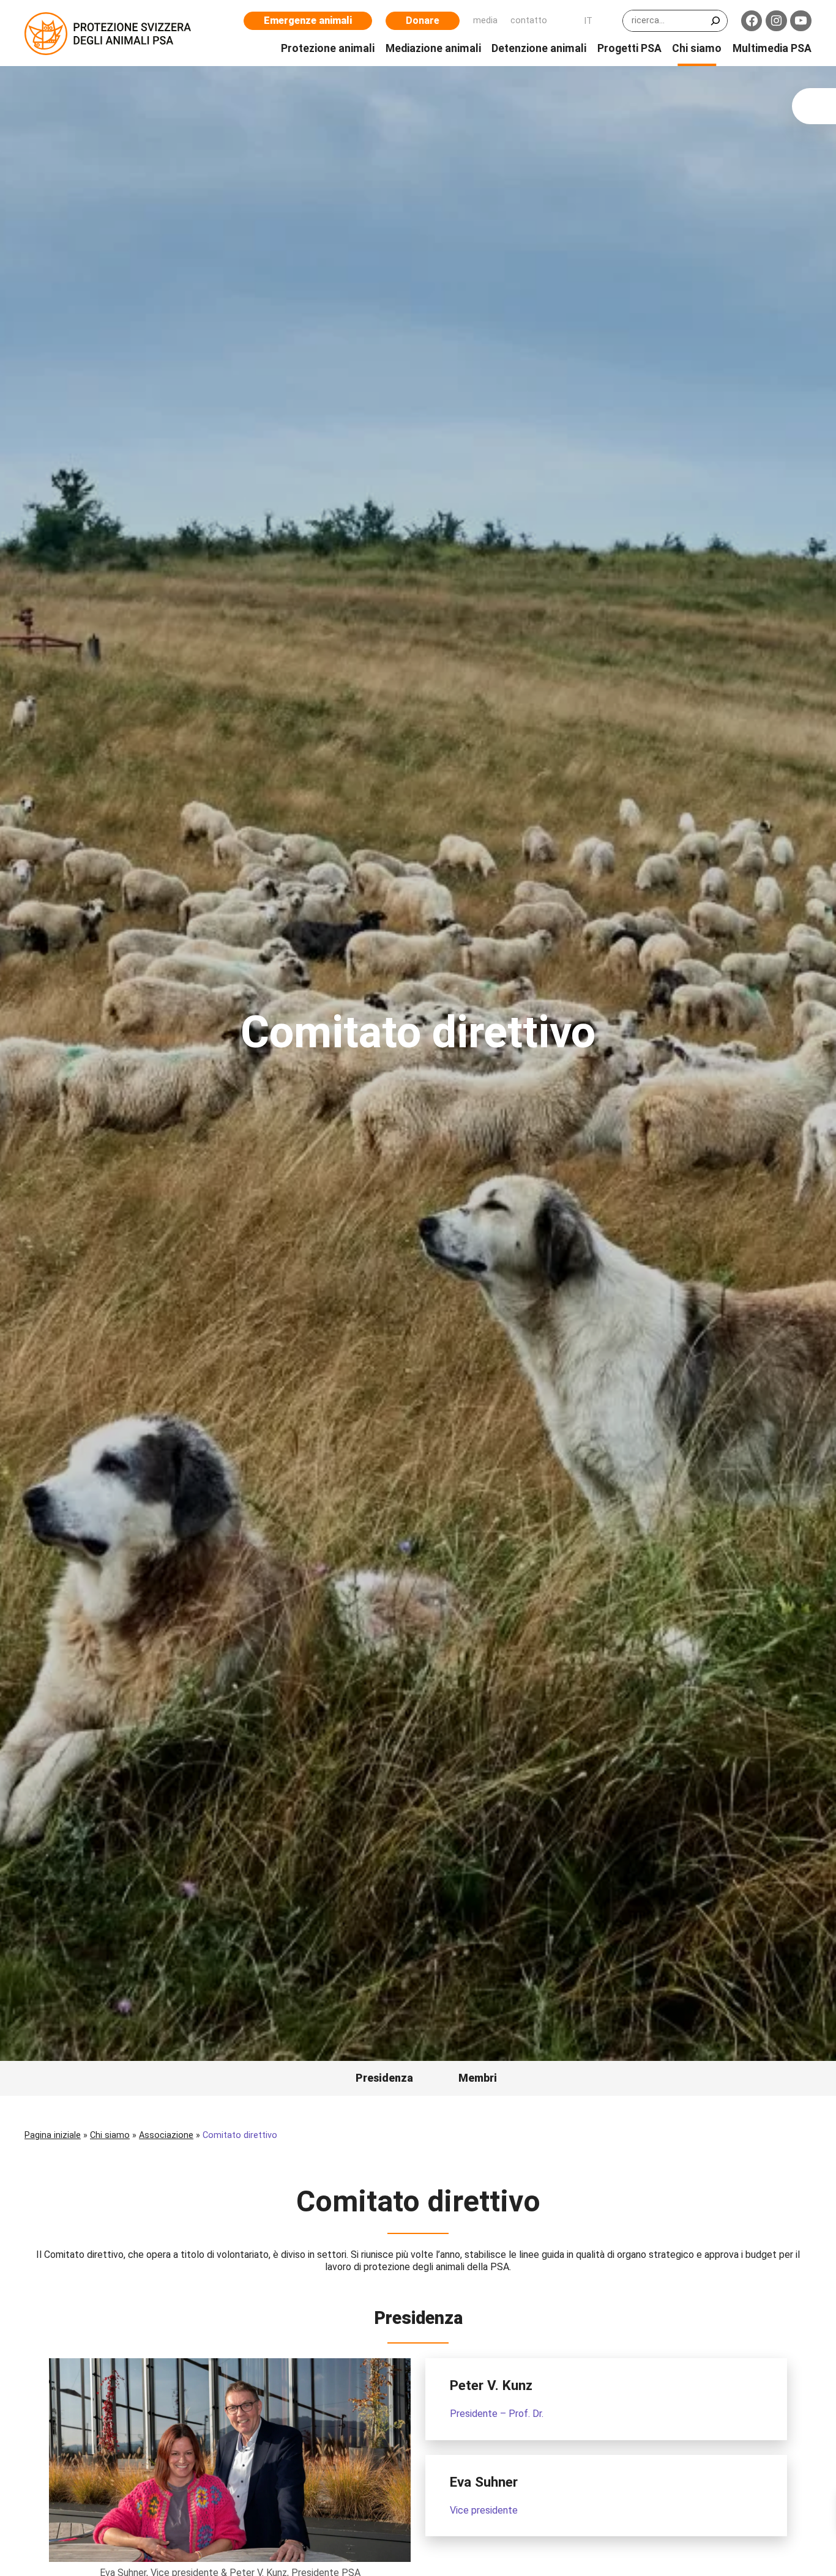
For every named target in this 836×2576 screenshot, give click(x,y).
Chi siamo (110, 2135)
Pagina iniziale (53, 2135)
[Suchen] (715, 21)
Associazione (166, 2135)
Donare (423, 20)
